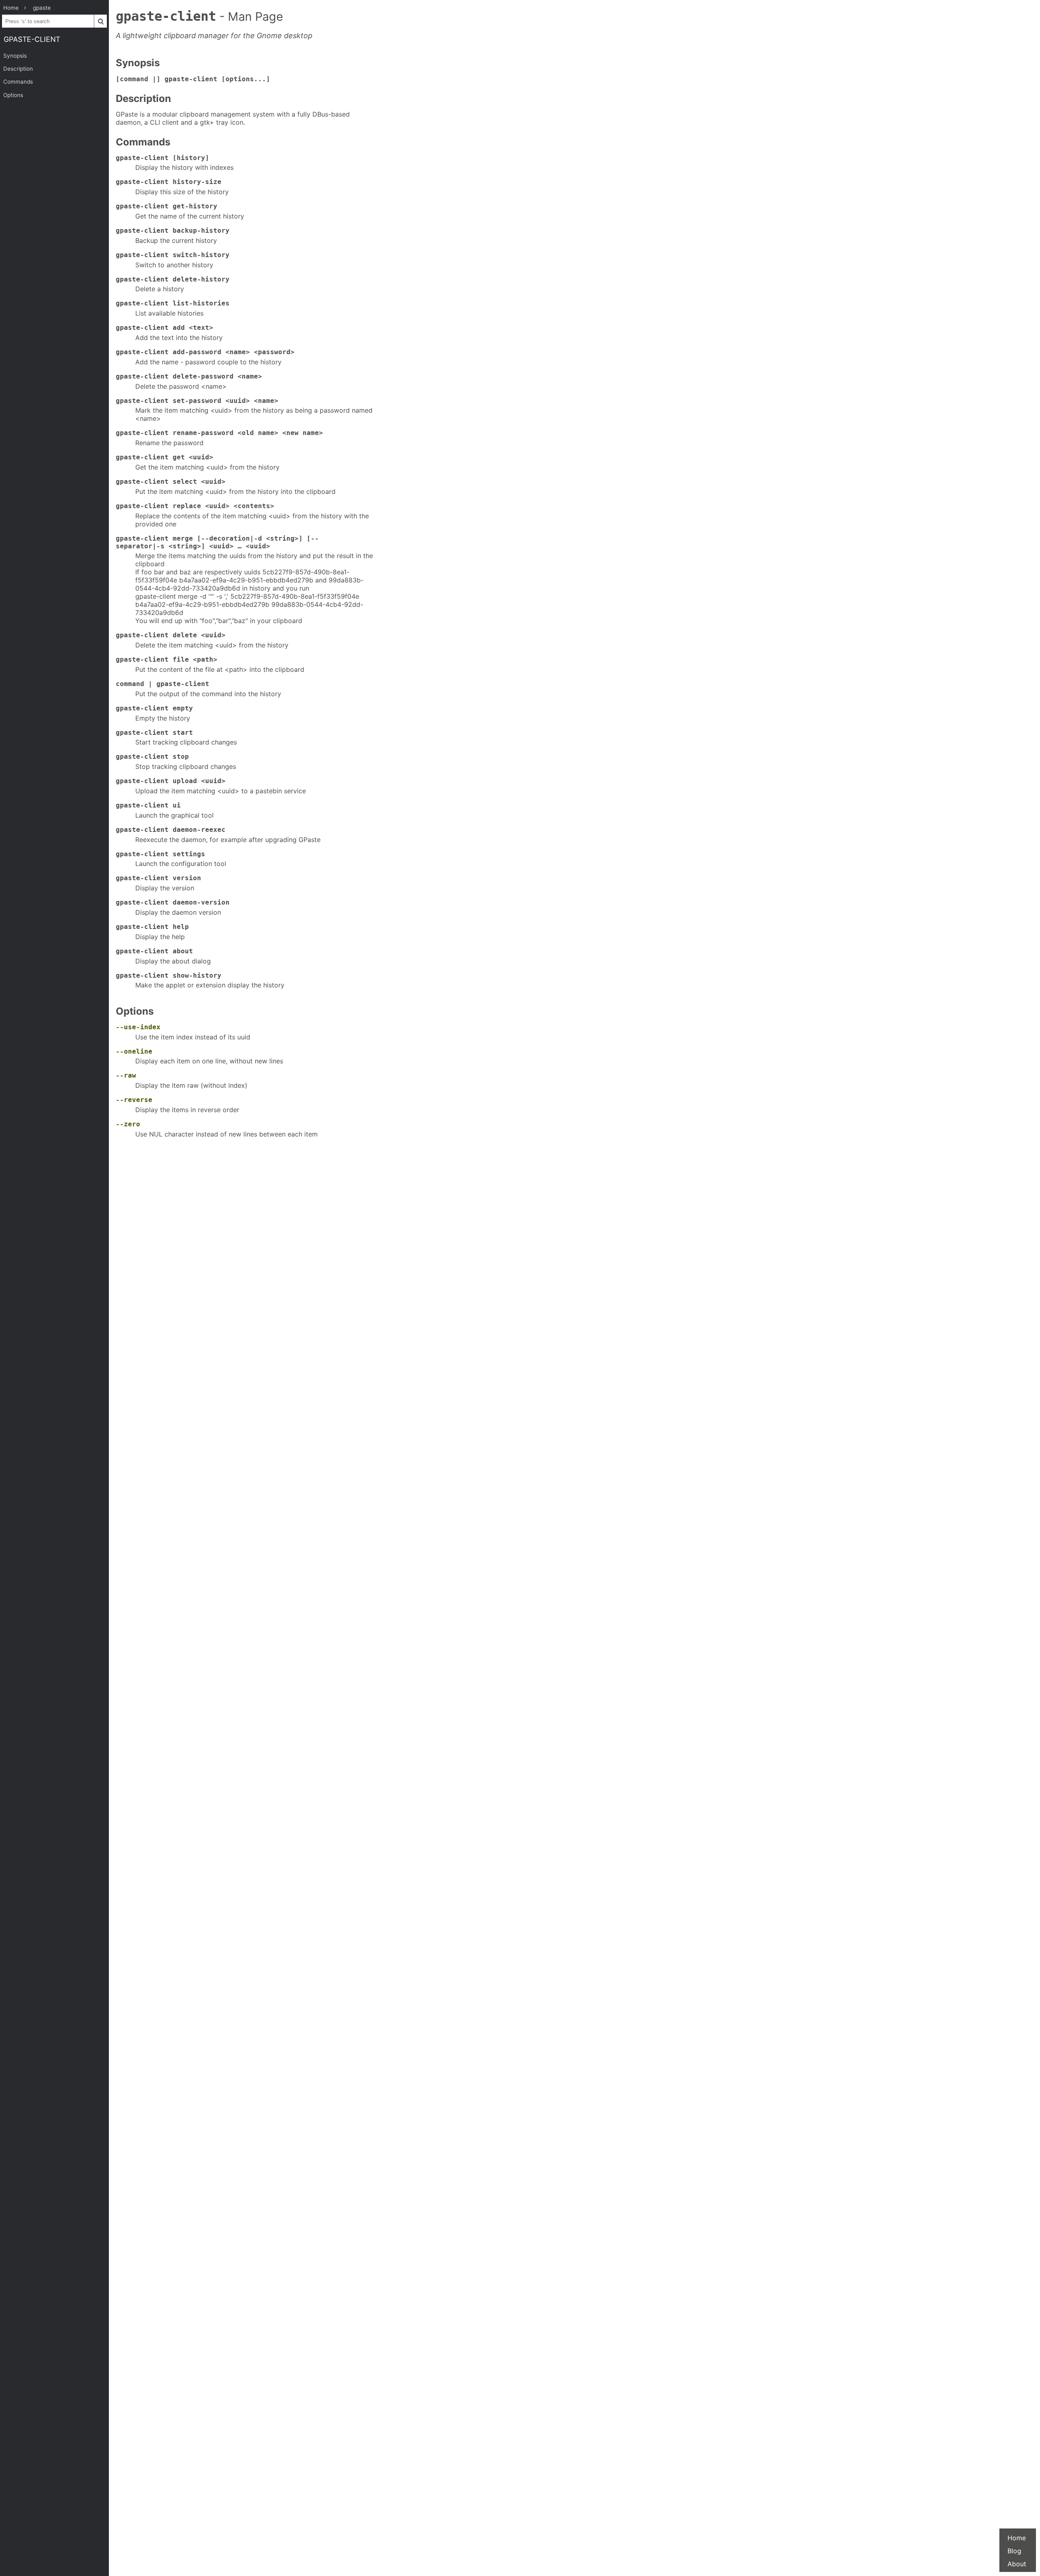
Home (1017, 2538)
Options (13, 95)
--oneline (134, 1051)
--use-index (138, 1027)
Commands (18, 82)
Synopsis (15, 56)
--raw (126, 1075)
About (1017, 2564)
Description (18, 69)
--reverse (134, 1100)
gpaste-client (32, 39)
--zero (128, 1124)
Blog (1014, 2551)
